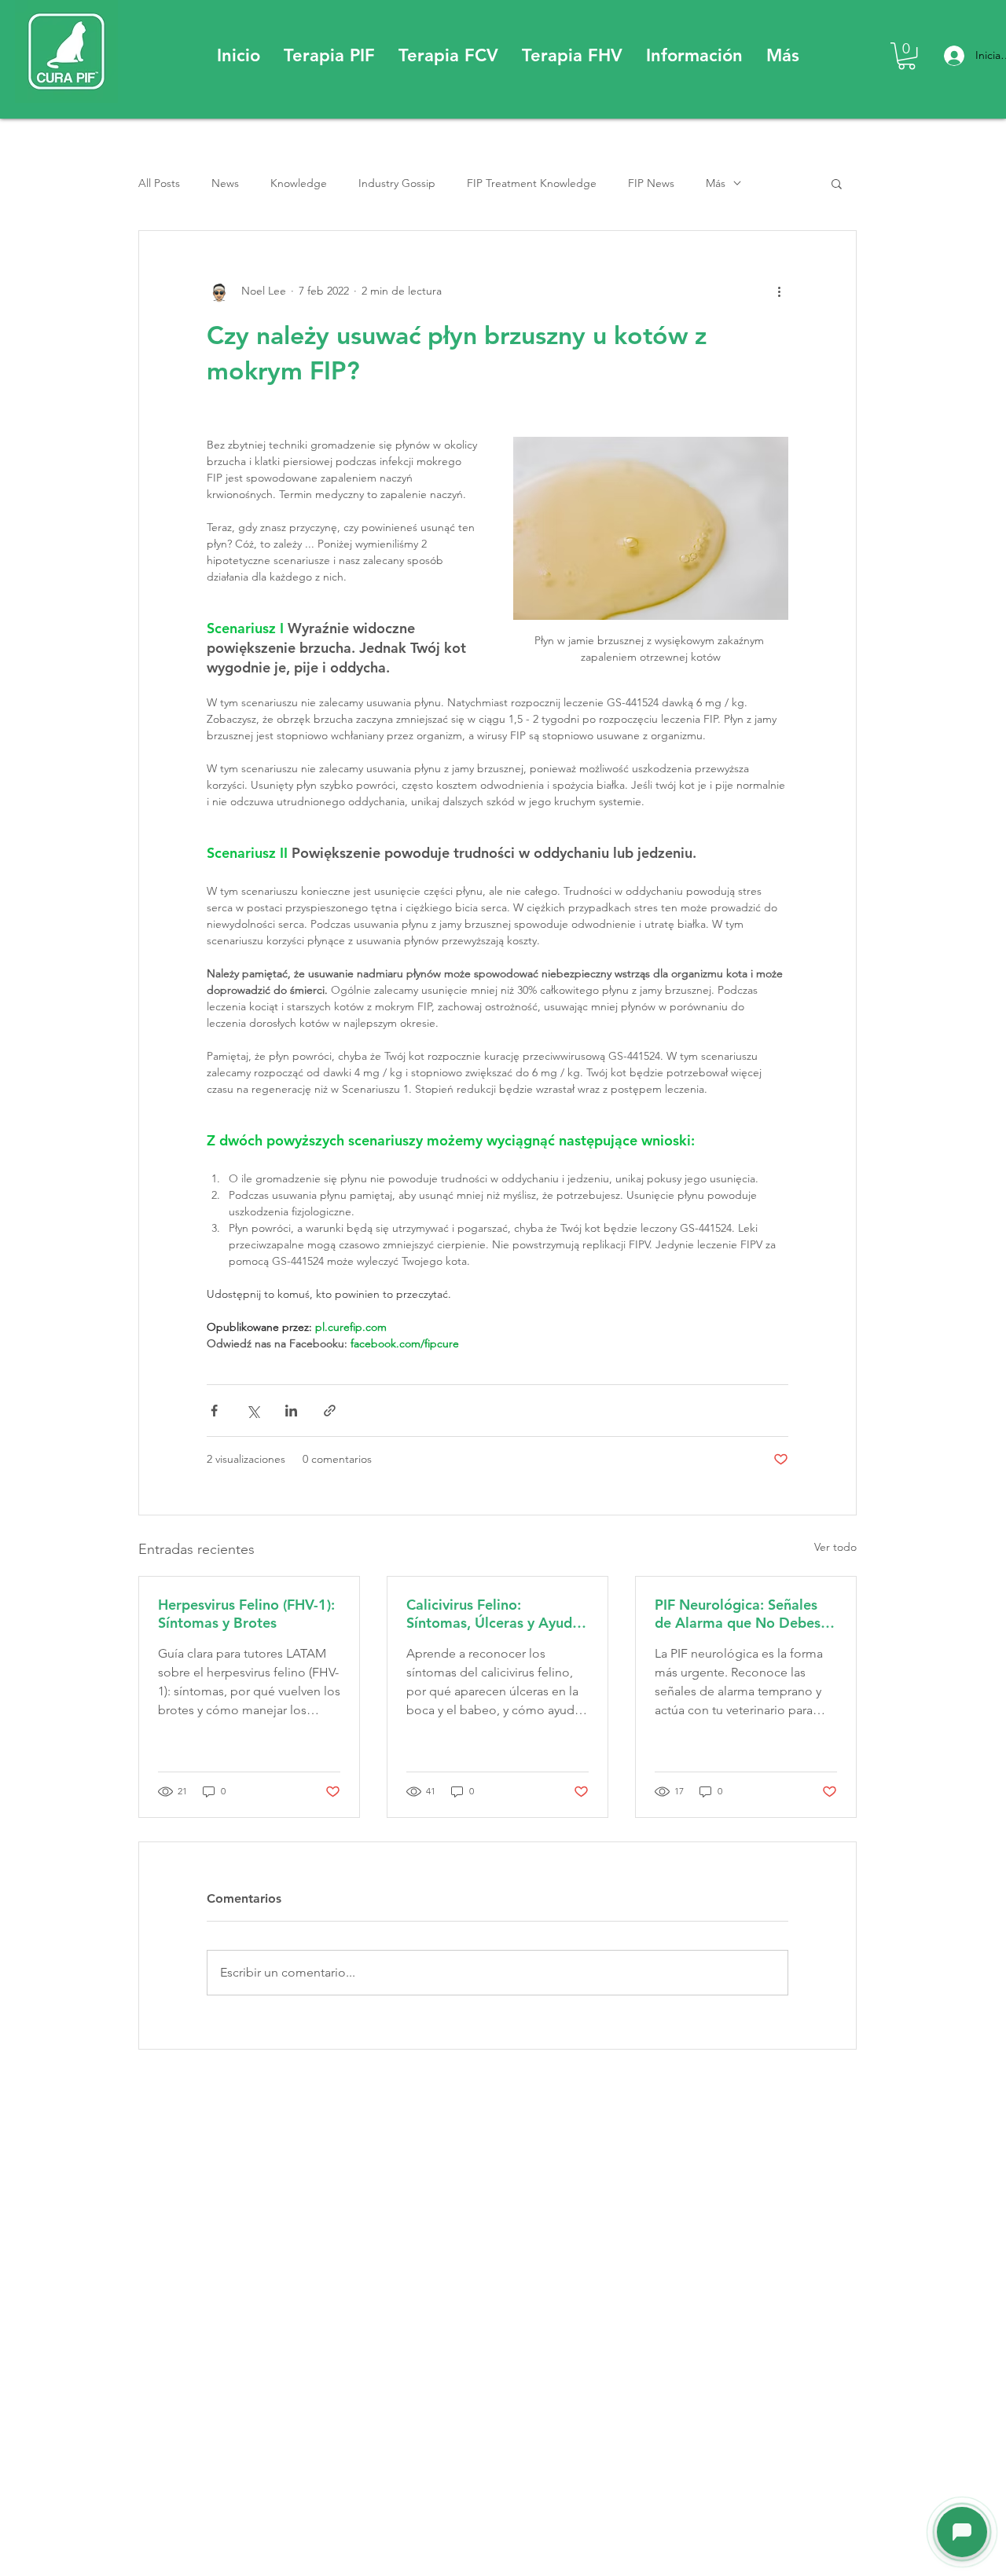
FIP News (651, 183)
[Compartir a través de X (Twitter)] (253, 1411)
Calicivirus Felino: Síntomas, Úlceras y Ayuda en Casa (493, 1614)
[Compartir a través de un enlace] (330, 1411)
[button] (329, 56)
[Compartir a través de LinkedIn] (291, 1411)
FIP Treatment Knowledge (532, 183)
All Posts (159, 183)
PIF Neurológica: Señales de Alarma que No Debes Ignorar (738, 1614)
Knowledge (299, 183)
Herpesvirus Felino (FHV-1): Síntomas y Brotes (246, 1614)
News (225, 183)
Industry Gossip (397, 183)
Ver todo (835, 1547)
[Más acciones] (779, 291)
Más (716, 183)
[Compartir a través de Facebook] (214, 1411)
